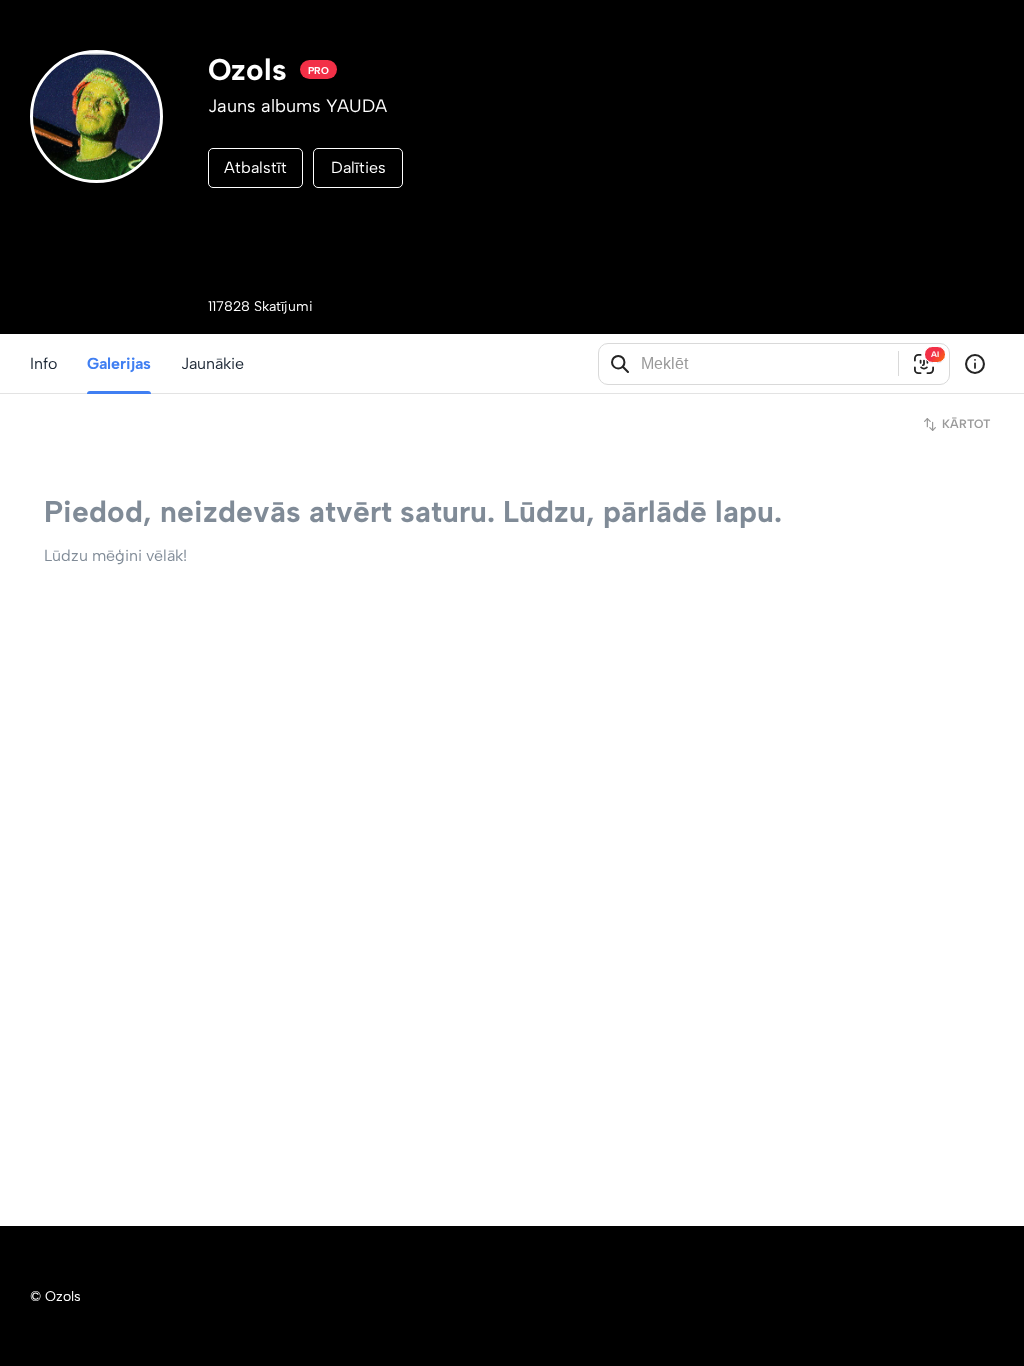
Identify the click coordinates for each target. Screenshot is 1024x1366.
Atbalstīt (255, 167)
